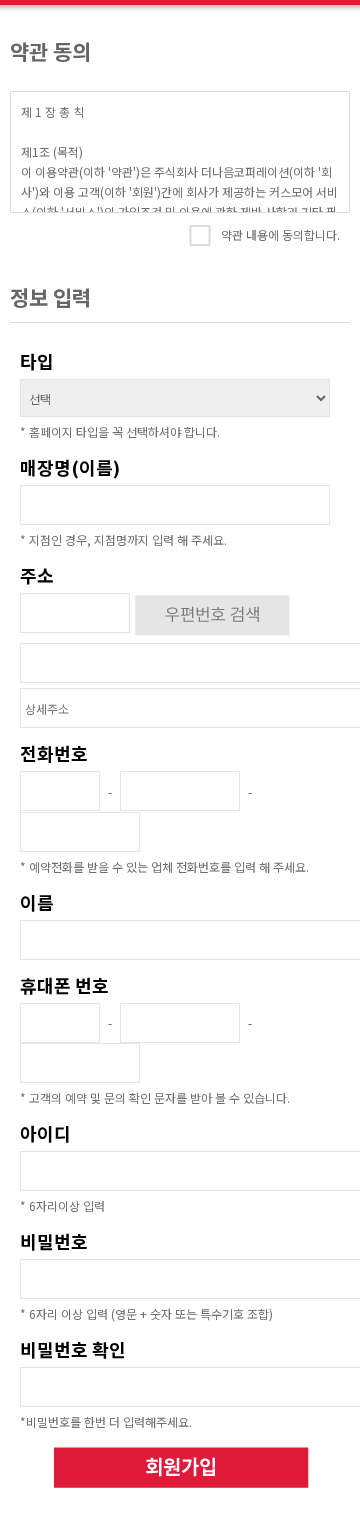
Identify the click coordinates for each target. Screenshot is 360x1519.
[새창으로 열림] (212, 613)
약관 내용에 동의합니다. (280, 234)
